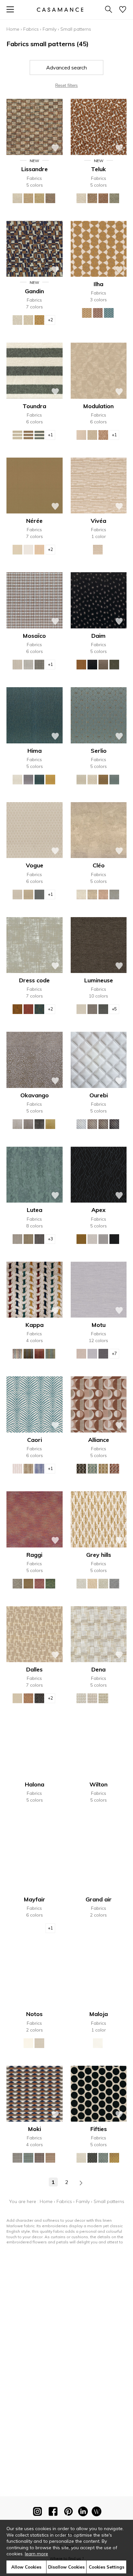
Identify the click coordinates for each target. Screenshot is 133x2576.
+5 (114, 1009)
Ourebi (99, 1095)
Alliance (99, 1440)
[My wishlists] (123, 10)
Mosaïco (34, 636)
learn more (36, 2554)
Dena (98, 1669)
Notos (34, 2014)
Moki (35, 2129)
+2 (50, 320)
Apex (98, 1210)
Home (13, 29)
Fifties (99, 2129)
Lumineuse (99, 980)
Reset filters (66, 85)
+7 (114, 1353)
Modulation (98, 406)
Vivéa (98, 521)
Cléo (99, 865)
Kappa (35, 1325)
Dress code (34, 980)
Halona (35, 1784)
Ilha (98, 284)
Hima (35, 751)
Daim (98, 636)
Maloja (99, 2014)
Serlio (99, 751)
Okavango (35, 1095)
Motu (99, 1325)
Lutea (35, 1210)
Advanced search (66, 67)
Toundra (34, 406)
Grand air (99, 1899)
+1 (50, 435)
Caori (35, 1440)
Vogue (35, 865)
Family (50, 29)
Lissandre (35, 169)
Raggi (34, 1555)
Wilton (98, 1784)
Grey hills (99, 1555)
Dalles (34, 1669)
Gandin (34, 291)
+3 (50, 1239)
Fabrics (31, 29)
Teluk (98, 169)
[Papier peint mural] (97, 2513)
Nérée (34, 521)
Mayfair (35, 1899)
